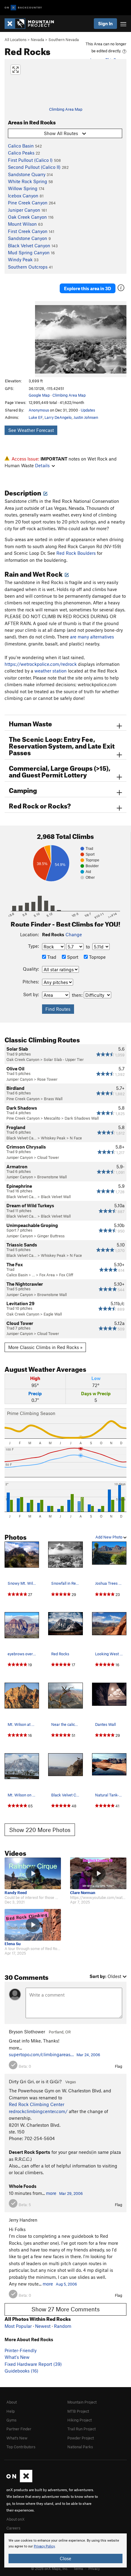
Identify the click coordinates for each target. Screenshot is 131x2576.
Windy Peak (20, 259)
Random (63, 2326)
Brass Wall (53, 1099)
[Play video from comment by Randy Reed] (33, 1873)
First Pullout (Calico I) (30, 160)
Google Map (39, 395)
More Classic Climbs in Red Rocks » (45, 1347)
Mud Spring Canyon (29, 252)
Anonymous (39, 410)
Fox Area (47, 1275)
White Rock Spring (28, 181)
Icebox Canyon (23, 196)
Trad (51, 957)
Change (74, 934)
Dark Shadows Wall (82, 1118)
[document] (65, 2550)
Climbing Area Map (66, 109)
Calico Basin (21, 146)
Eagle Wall (53, 1314)
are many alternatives (92, 637)
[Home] (32, 24)
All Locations (16, 40)
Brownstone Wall (52, 1177)
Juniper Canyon (24, 210)
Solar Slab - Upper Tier (64, 1059)
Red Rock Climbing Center (37, 2104)
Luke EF (36, 417)
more (51, 2193)
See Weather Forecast (31, 430)
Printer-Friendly (21, 2350)
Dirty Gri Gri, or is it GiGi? (35, 2081)
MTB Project (78, 2411)
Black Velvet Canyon (29, 245)
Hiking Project (80, 2420)
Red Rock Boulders (76, 553)
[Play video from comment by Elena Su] (33, 1925)
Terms (78, 2568)
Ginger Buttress (51, 1236)
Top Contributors (21, 2447)
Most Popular (18, 2326)
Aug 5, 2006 (66, 2284)
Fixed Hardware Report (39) (33, 2364)
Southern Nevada (64, 40)
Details (42, 465)
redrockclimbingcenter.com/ (38, 2111)
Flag (119, 2066)
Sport (72, 957)
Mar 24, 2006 (88, 2055)
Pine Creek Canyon (28, 203)
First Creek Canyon (28, 231)
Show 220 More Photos (40, 1830)
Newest (43, 2326)
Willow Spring (23, 188)
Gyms (11, 2420)
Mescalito (52, 1118)
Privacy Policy (44, 2546)
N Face (76, 1138)
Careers (13, 2528)
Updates (88, 410)
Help (11, 2411)
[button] (41, 339)
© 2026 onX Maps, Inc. (50, 2568)
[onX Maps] (19, 2481)
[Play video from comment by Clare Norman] (98, 1873)
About (12, 2402)
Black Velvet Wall (56, 1197)
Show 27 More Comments (65, 2309)
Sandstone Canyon (28, 238)
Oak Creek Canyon (27, 217)
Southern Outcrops (28, 267)
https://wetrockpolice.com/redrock (41, 664)
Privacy (94, 2568)
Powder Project (81, 2438)
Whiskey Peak (53, 1138)
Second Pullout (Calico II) (34, 167)
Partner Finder (19, 2429)
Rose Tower (47, 1079)
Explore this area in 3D (88, 288)
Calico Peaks (21, 153)
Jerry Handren (23, 2220)
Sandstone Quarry (27, 174)
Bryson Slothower (27, 2032)
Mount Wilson (22, 224)
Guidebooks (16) (21, 2371)
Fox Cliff (66, 1275)
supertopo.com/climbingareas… (41, 2054)
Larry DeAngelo (58, 417)
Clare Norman (83, 1893)
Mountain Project (82, 2402)
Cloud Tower (48, 1157)
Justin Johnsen (86, 417)
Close (65, 2558)
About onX (16, 2519)
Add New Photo (109, 1537)
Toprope (97, 957)
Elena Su (13, 1944)
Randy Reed (16, 1893)
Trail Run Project (81, 2429)
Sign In (105, 23)
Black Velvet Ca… (21, 1138)
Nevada (37, 40)
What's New (17, 2357)
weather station (51, 671)
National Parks (80, 2447)
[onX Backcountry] (23, 8)
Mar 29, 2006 (71, 2193)
